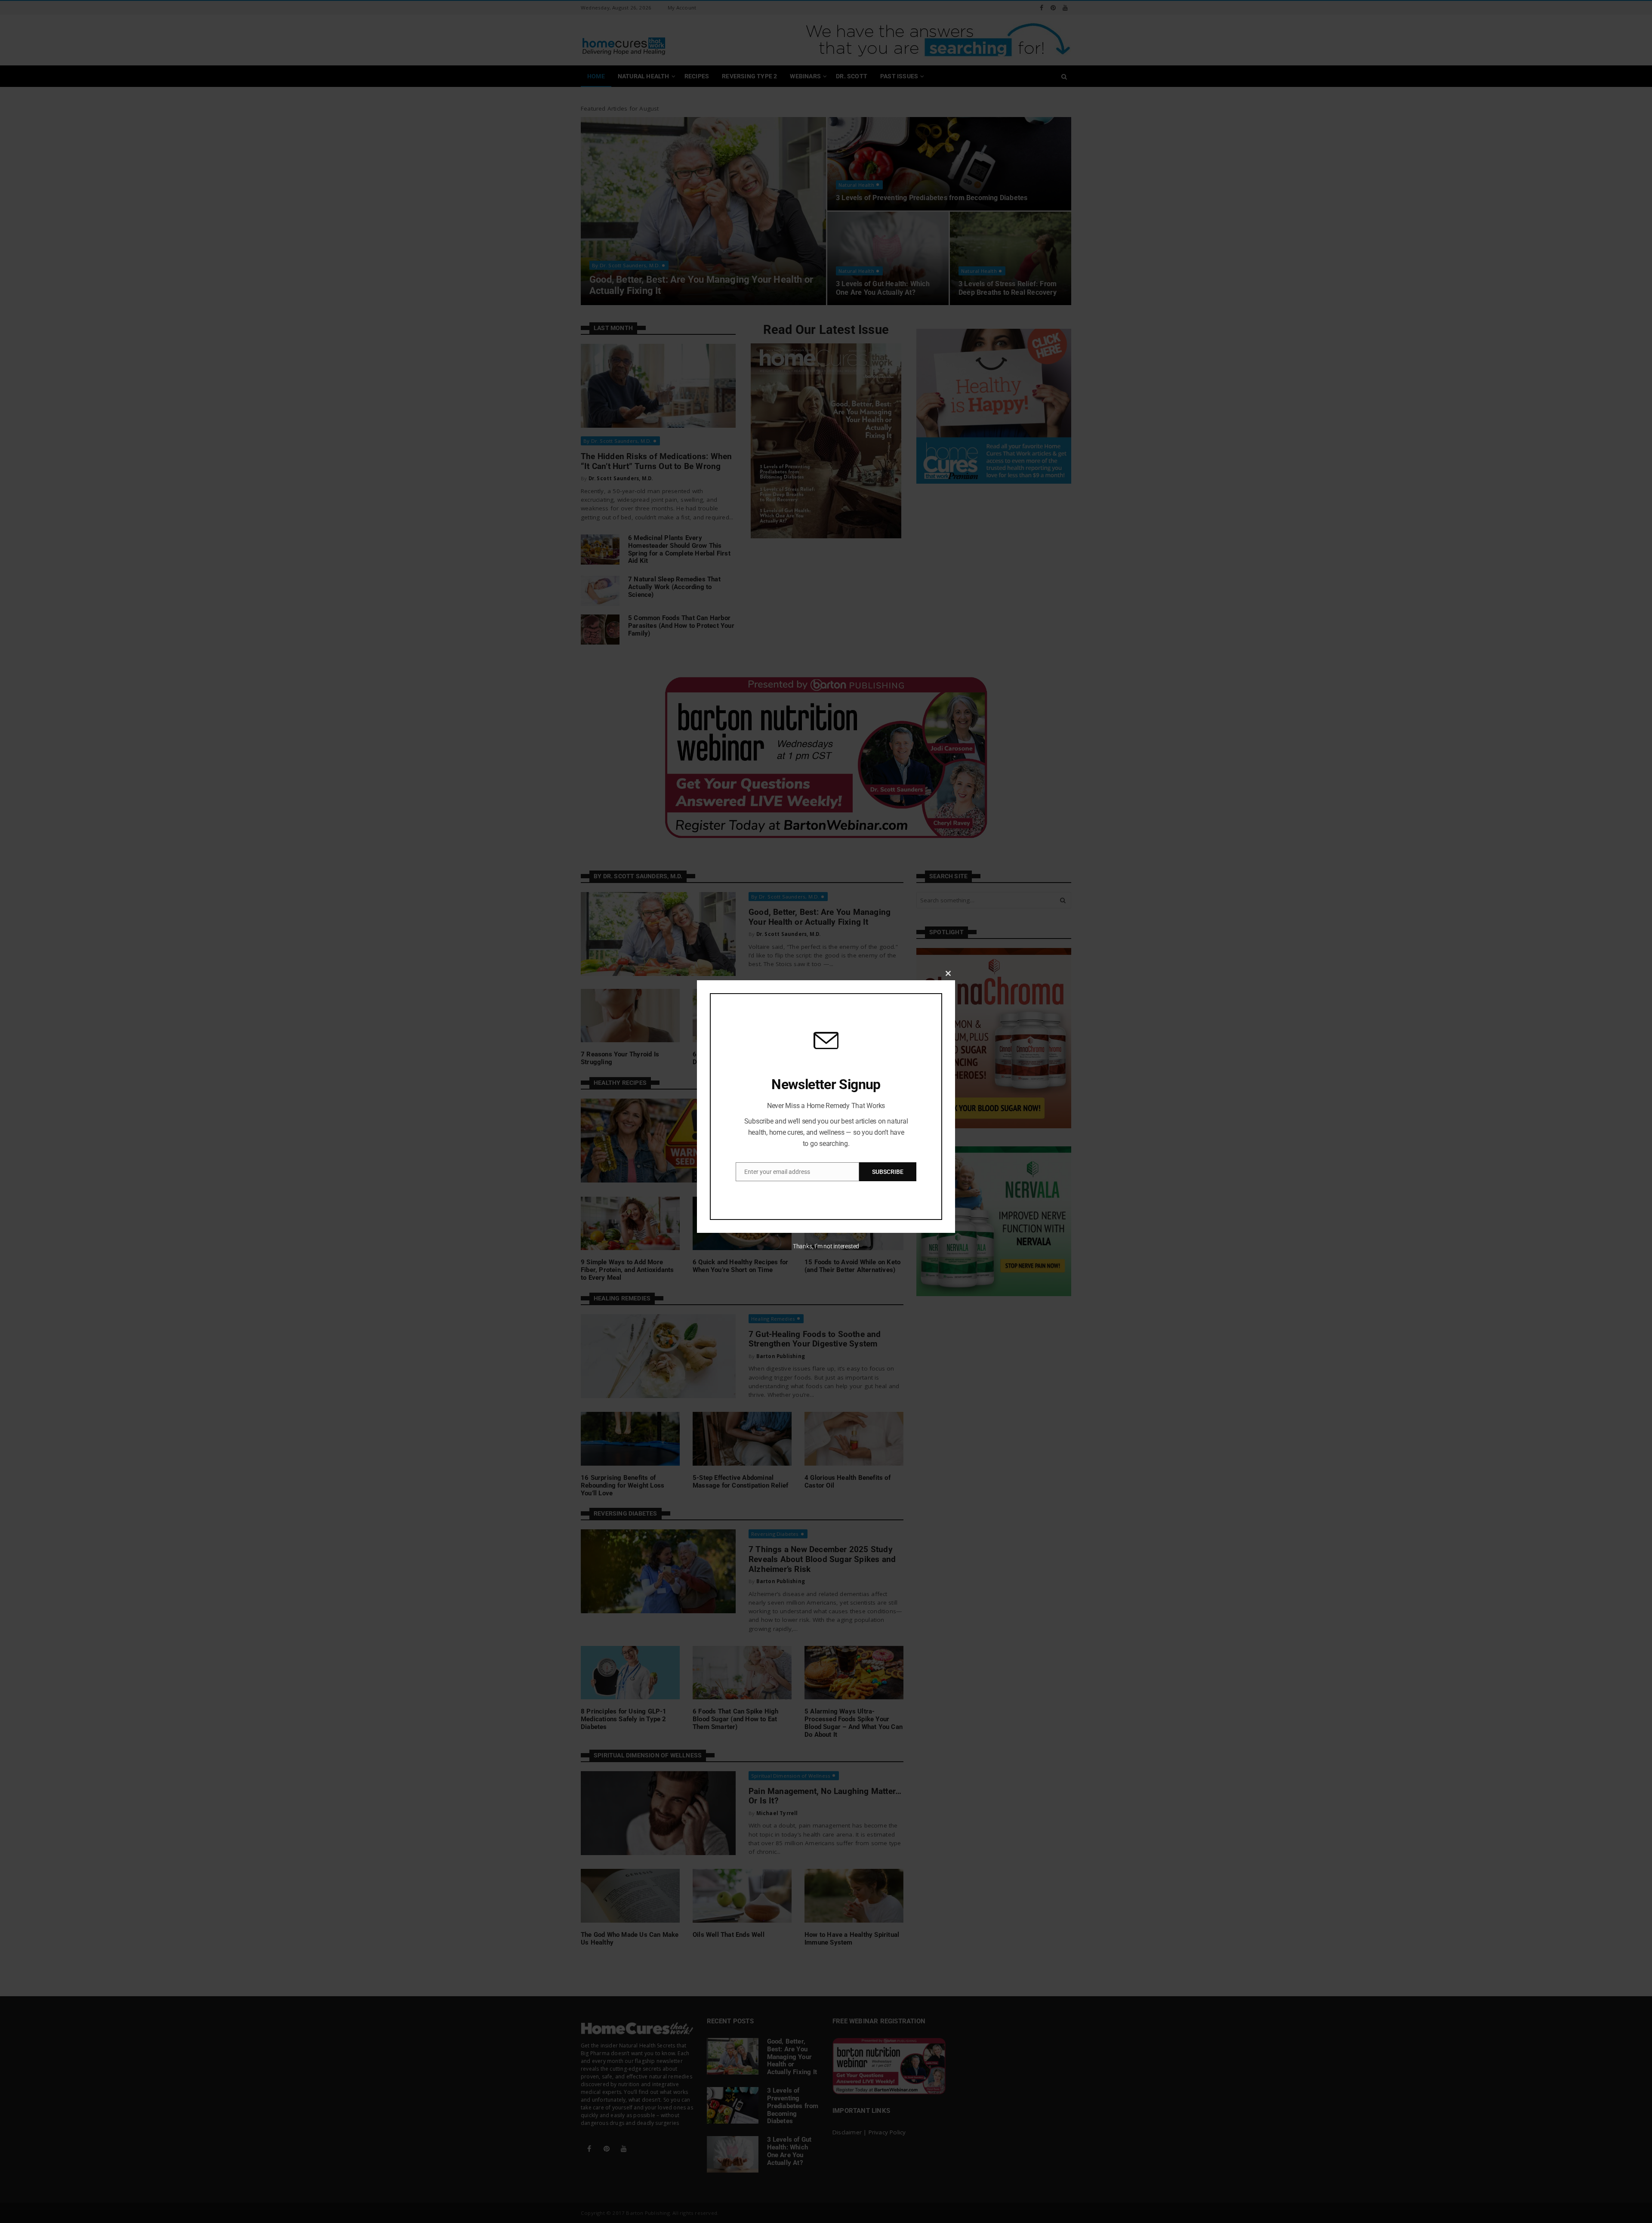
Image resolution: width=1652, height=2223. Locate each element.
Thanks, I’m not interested (826, 1246)
